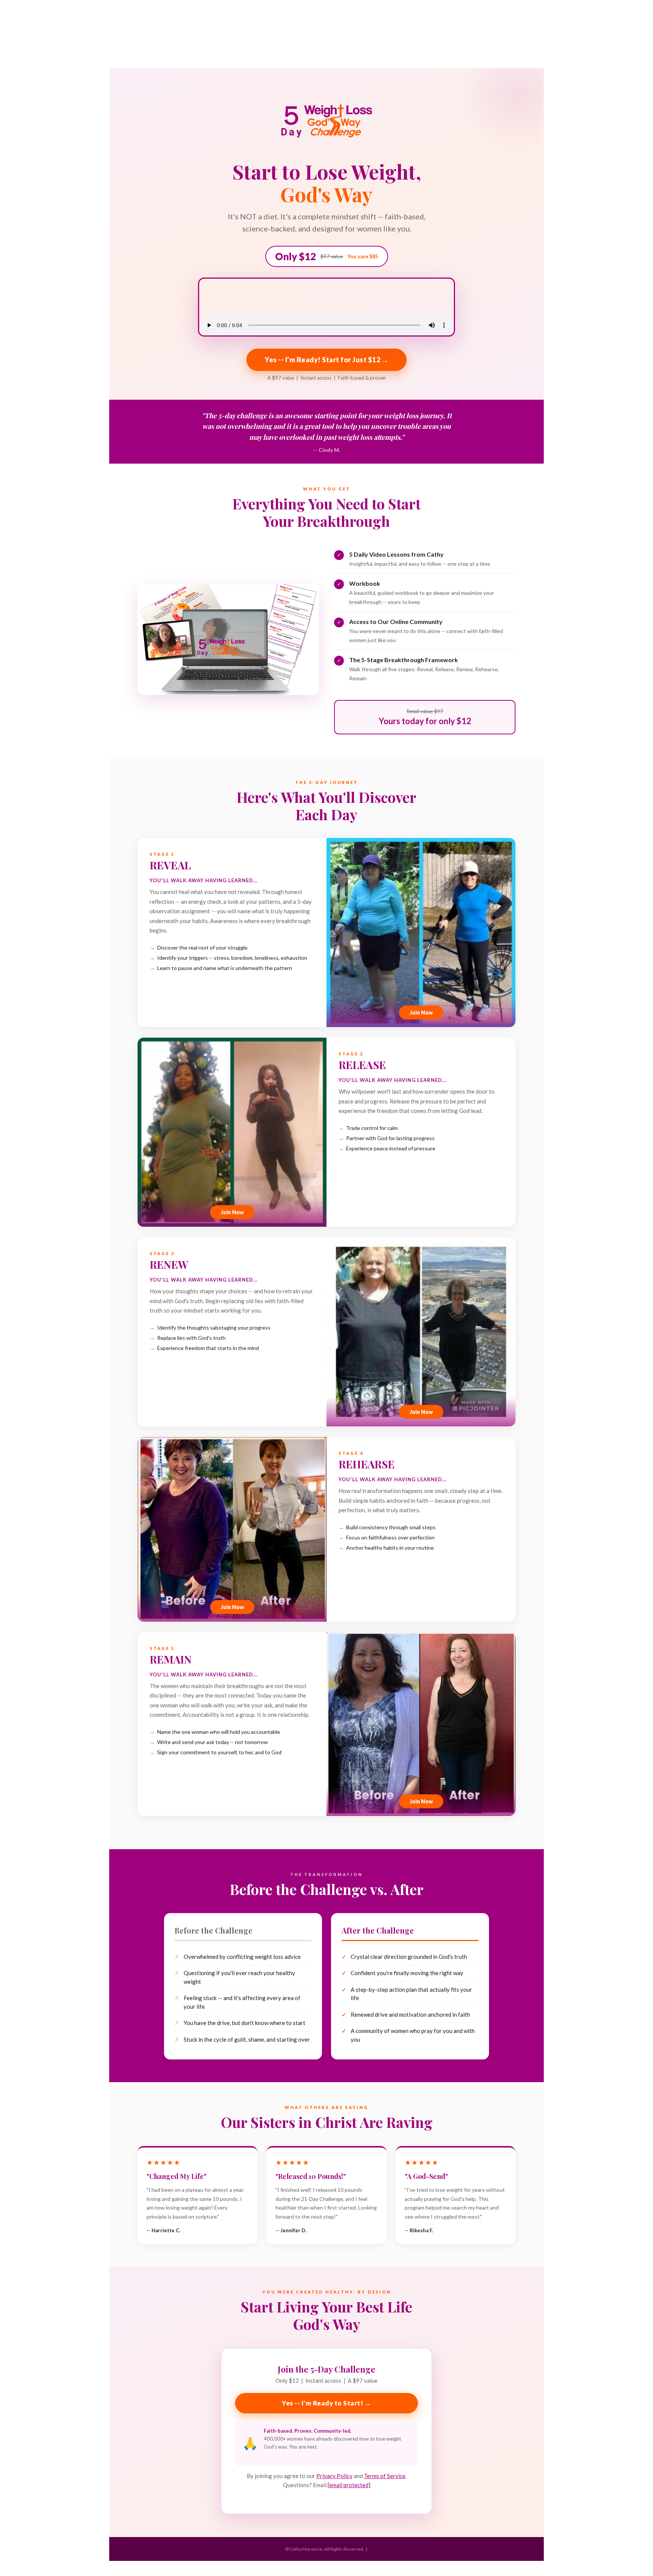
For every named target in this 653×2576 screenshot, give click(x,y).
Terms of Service (385, 2476)
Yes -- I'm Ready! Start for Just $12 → (326, 360)
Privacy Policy (334, 2476)
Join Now (421, 1013)
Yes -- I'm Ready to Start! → (326, 2403)
